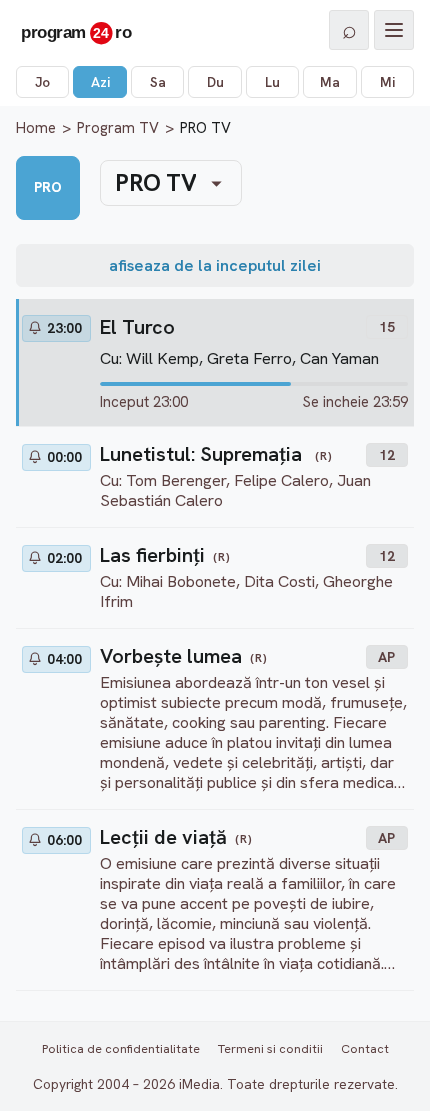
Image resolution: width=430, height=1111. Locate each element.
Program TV (118, 128)
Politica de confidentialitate (121, 1048)
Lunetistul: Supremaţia (203, 454)
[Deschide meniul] (394, 30)
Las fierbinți (152, 555)
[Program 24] (76, 30)
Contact (365, 1048)
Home (36, 128)
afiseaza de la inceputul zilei (215, 265)
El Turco (137, 327)
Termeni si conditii (270, 1048)
